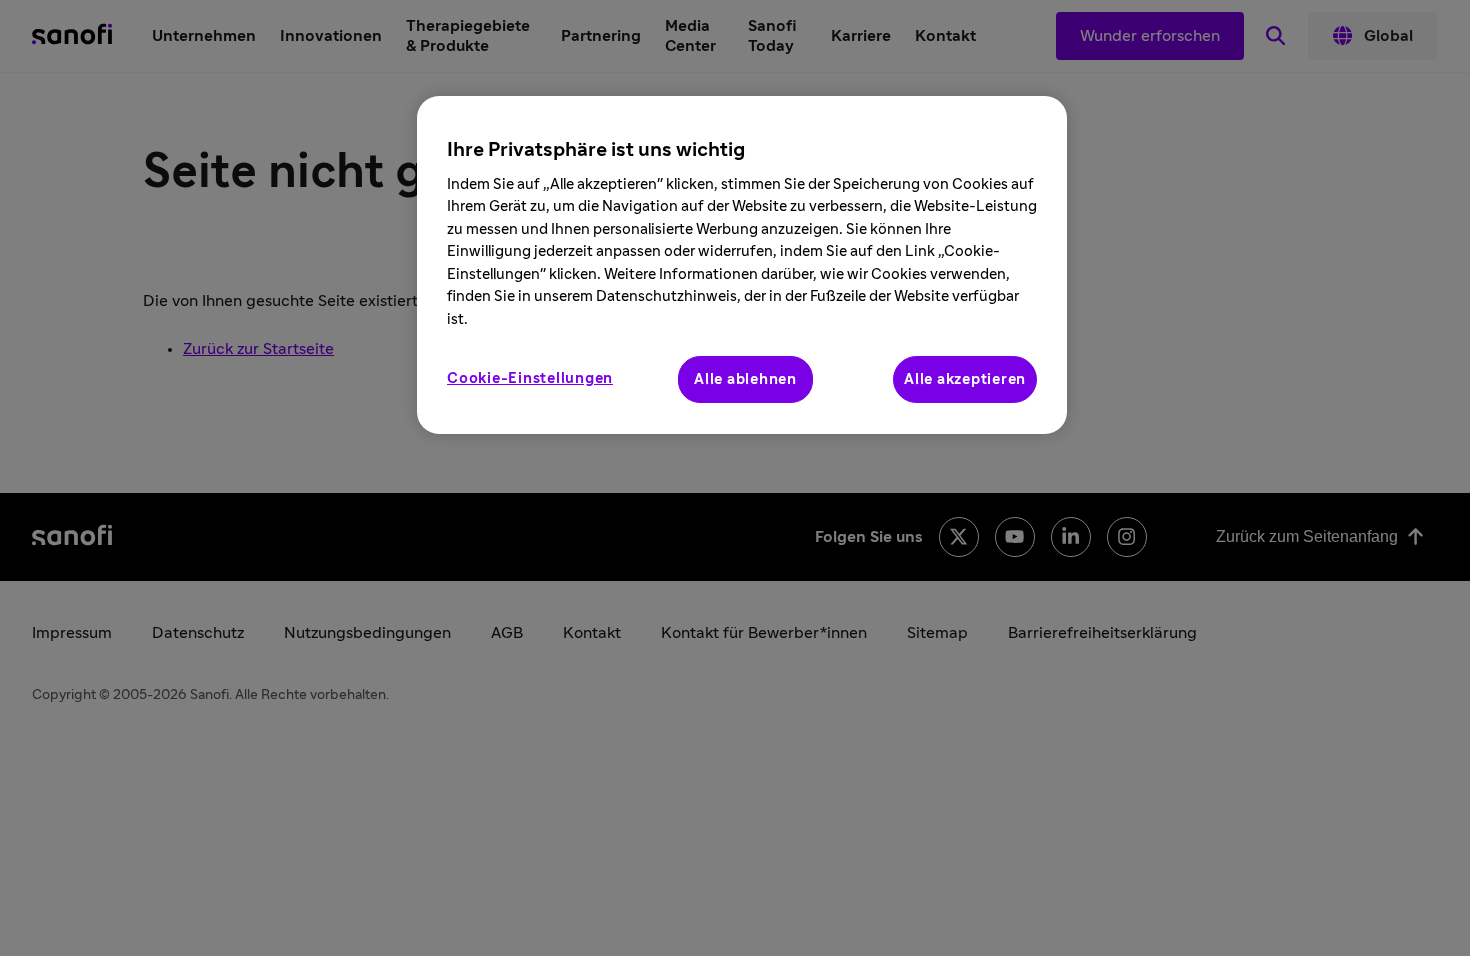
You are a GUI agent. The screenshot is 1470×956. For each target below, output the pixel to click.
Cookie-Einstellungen (530, 378)
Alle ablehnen (745, 379)
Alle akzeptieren (965, 379)
